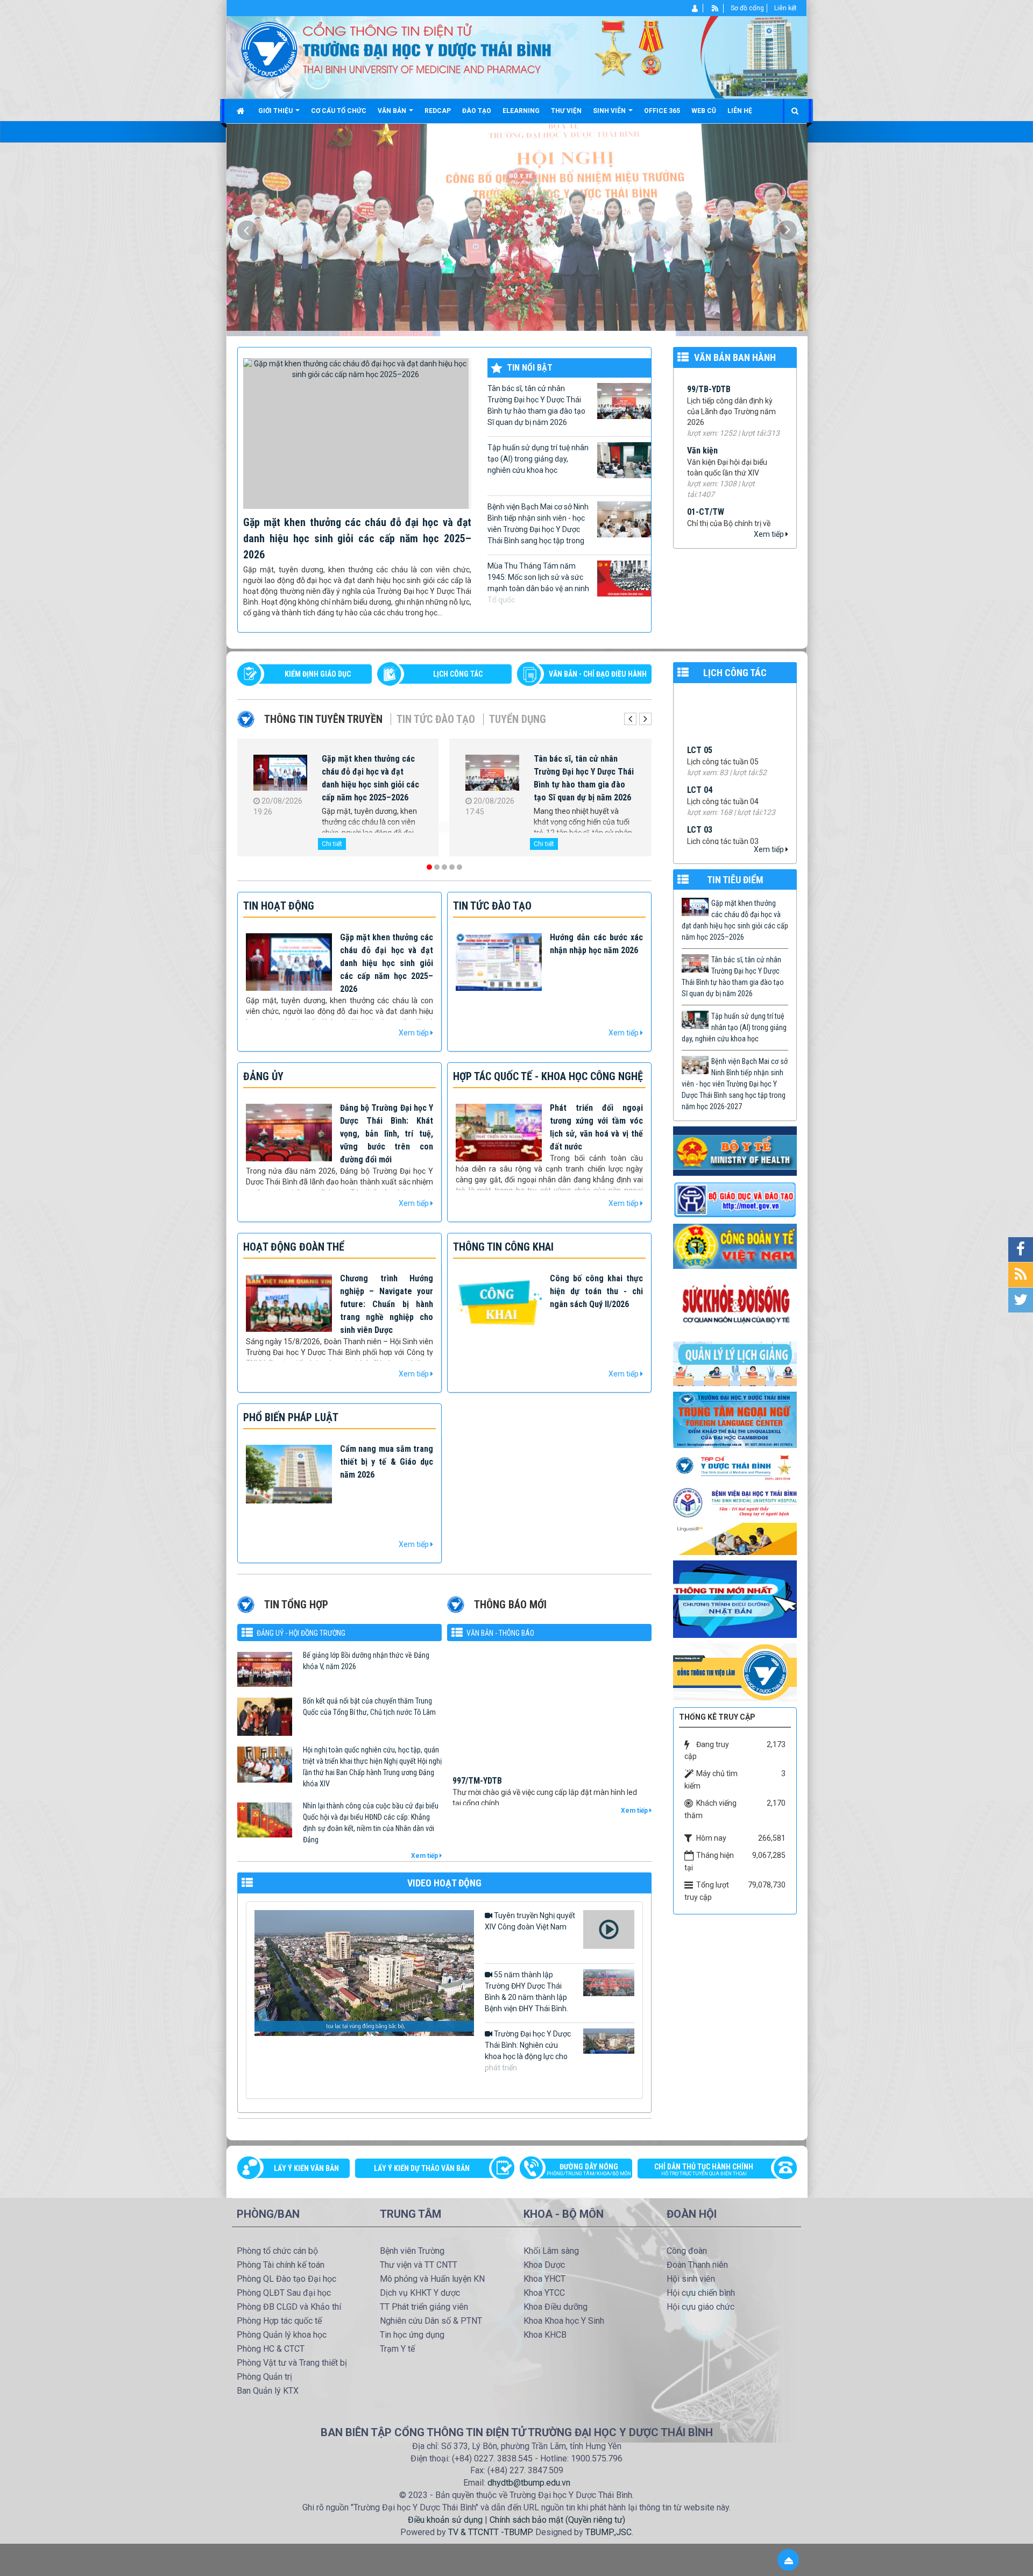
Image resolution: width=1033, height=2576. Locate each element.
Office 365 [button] (662, 111)
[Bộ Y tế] (735, 1151)
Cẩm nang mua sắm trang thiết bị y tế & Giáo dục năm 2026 (387, 1462)
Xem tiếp (770, 534)
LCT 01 (700, 792)
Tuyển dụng (518, 719)
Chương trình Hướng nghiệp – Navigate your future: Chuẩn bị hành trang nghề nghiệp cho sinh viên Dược (387, 1304)
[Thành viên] (695, 8)
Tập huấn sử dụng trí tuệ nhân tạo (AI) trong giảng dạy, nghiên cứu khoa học (538, 459)
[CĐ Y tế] (735, 1246)
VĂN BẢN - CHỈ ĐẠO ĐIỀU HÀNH (598, 674)
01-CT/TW (706, 439)
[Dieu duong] (735, 1599)
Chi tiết (332, 844)
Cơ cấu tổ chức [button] (339, 111)
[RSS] (715, 8)
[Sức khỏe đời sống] (735, 1304)
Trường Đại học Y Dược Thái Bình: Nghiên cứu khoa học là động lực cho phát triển (528, 2051)
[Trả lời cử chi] (735, 1419)
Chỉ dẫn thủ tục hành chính (704, 2169)
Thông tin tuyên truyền (323, 719)
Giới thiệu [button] (276, 111)
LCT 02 (700, 752)
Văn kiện (702, 377)
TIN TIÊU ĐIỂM (735, 880)
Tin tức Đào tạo (436, 719)
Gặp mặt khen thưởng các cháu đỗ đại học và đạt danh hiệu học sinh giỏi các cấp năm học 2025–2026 (357, 538)
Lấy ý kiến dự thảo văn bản (422, 2168)
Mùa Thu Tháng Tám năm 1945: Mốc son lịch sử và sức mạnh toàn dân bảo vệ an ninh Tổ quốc (538, 583)
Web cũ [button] (704, 111)
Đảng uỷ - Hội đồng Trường (301, 1633)
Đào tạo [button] (477, 111)
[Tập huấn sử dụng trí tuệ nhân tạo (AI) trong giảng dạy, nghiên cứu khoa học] (280, 775)
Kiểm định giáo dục (318, 674)
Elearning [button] (521, 111)
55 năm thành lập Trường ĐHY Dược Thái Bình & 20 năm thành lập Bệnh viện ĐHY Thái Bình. (526, 1992)
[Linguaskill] (735, 1538)
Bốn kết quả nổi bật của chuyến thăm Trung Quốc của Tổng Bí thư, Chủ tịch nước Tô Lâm (369, 1706)
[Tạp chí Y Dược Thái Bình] (735, 1467)
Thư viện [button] (566, 111)
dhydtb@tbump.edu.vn (529, 2483)
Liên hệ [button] (740, 111)
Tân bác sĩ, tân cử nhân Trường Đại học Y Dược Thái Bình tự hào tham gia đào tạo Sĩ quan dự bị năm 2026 (536, 405)
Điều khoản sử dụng (445, 2520)
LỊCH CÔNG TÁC (458, 674)
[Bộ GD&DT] (735, 1200)
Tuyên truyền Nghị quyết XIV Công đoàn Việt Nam (530, 1921)
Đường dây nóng (589, 2169)
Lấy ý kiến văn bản (306, 2168)
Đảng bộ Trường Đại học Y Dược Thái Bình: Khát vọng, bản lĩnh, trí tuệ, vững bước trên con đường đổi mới (387, 1134)
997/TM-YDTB (477, 1663)
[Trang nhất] (242, 111)
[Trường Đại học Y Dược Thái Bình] (269, 49)
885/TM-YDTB (477, 1771)
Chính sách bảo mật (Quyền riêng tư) (557, 2520)
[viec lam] (735, 1672)
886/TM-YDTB (477, 1717)
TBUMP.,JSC (609, 2532)
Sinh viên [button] (610, 111)
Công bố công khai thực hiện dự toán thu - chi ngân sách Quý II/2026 (596, 1291)
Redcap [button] (438, 111)
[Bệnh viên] (735, 1502)
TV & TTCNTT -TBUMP (490, 2532)
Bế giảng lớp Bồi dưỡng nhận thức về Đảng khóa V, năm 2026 (366, 1661)
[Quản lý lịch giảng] (735, 1363)
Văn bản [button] (393, 111)
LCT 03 (700, 712)
